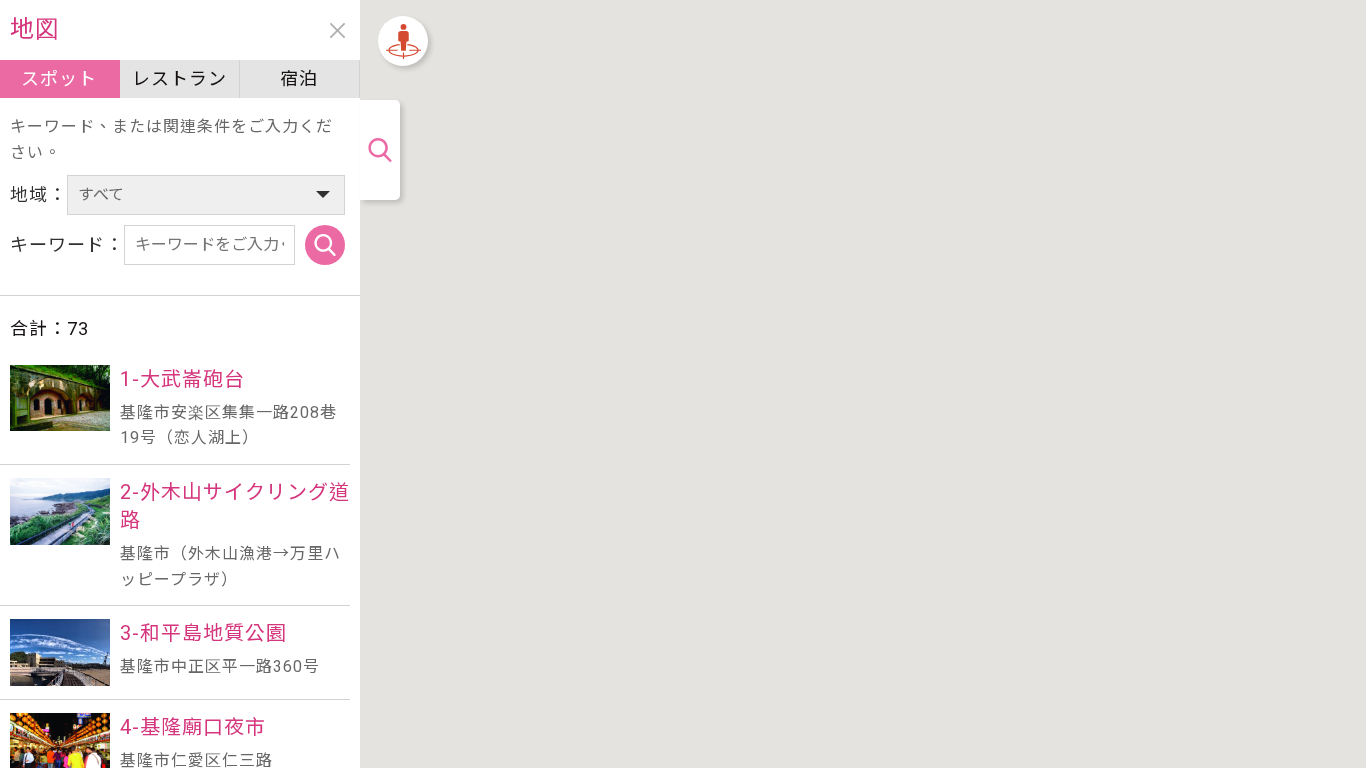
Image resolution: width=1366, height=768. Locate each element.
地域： (38, 194)
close (337, 30)
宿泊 (299, 78)
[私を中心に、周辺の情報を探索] (403, 41)
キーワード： (67, 244)
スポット (59, 78)
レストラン (179, 78)
